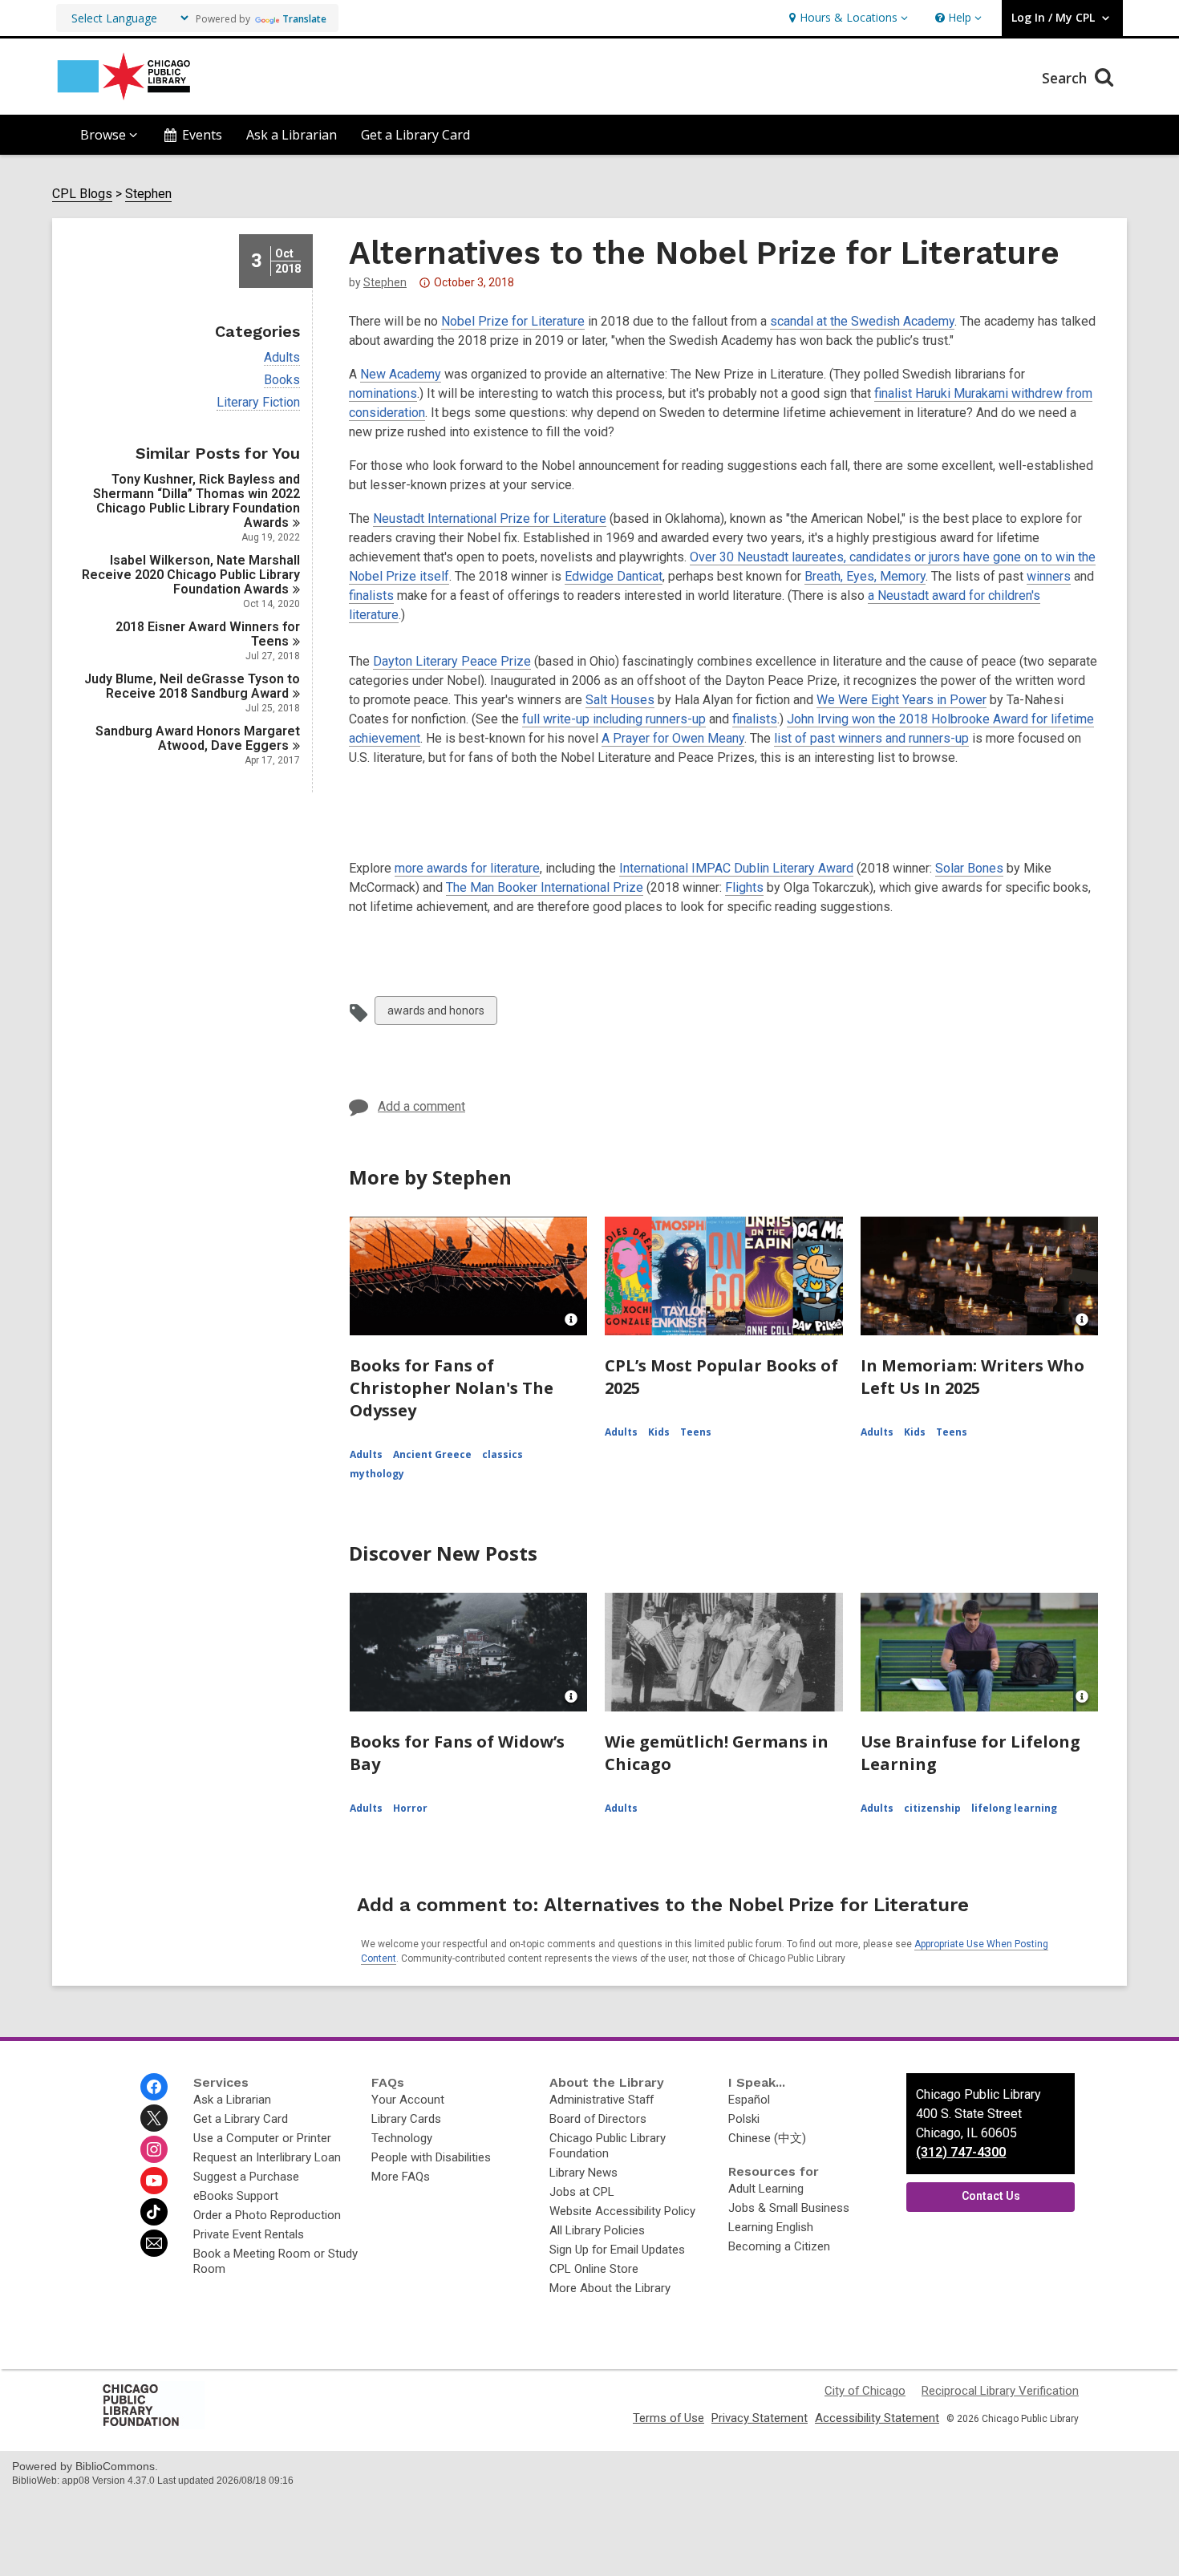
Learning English (771, 2227)
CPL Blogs (82, 194)
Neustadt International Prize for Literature (490, 518)
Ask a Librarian (292, 135)
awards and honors (436, 1014)
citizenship (932, 1808)
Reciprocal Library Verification (1000, 2391)
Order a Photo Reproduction (267, 2215)
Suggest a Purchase (246, 2177)
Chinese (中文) (767, 2138)
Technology (402, 2138)
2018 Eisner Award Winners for (208, 634)
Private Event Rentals (249, 2234)
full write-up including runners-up (614, 719)
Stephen (148, 194)
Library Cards (406, 2119)
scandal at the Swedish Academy (862, 321)
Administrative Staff (602, 2100)
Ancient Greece (432, 1454)
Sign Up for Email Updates (617, 2250)
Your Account (408, 2100)
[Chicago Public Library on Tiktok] (154, 2212)
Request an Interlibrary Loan (267, 2157)
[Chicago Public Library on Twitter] (154, 2118)
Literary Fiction (258, 403)
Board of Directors (598, 2119)
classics (502, 1454)
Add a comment (421, 1106)
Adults (282, 358)
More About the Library (610, 2288)
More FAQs (401, 2177)
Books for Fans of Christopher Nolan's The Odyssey (452, 1388)
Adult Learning (766, 2189)
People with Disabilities (431, 2157)
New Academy (401, 374)
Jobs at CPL (582, 2192)
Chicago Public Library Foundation (608, 2146)
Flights (744, 887)
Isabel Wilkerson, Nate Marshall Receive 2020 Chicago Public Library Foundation (191, 575)
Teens (696, 1432)
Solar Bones (969, 868)
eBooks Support (236, 2196)
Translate (304, 19)
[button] (847, 18)
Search (1066, 78)
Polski (744, 2119)
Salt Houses (620, 700)
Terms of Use (669, 2418)
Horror (410, 1808)
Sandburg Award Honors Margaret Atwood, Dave (198, 738)
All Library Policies (597, 2230)
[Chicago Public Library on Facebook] (154, 2087)
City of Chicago (865, 2391)
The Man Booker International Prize (545, 887)
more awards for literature (467, 868)
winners (1049, 576)
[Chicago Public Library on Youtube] (154, 2181)
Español (749, 2100)
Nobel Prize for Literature (513, 321)
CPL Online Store (594, 2269)
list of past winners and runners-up (871, 738)
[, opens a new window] (152, 2425)
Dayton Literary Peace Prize (452, 661)
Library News (583, 2173)
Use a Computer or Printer (262, 2138)
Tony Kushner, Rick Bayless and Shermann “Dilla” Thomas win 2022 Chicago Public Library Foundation (196, 501)
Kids (659, 1432)
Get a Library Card (415, 135)
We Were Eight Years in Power (901, 700)
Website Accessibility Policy (622, 2211)
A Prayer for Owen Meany (673, 738)
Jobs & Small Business (789, 2208)
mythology (377, 1474)
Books (282, 380)
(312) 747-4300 (961, 2152)
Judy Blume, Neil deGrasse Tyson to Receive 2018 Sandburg (192, 686)
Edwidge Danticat (614, 576)
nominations (383, 393)
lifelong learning (1014, 1808)
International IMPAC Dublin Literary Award (736, 868)
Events (202, 135)
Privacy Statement (760, 2418)
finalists (371, 595)
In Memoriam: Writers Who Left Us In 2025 (972, 1377)
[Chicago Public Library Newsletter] (154, 2243)
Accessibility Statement (877, 2418)
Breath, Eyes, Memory (865, 576)
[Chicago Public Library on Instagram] (154, 2149)
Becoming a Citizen (779, 2246)
